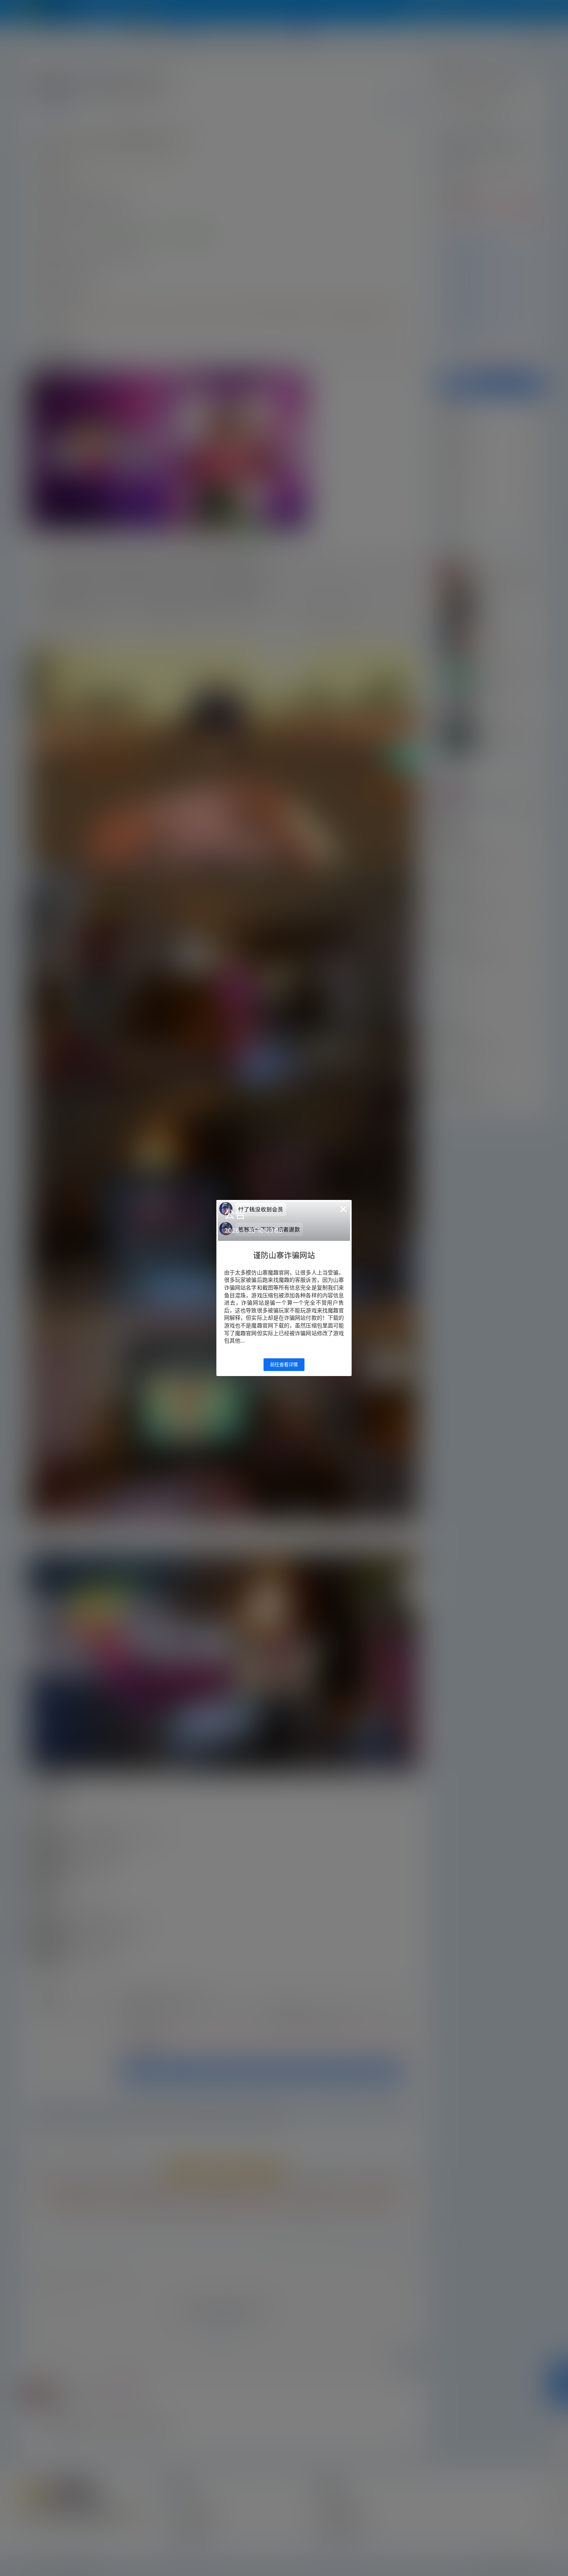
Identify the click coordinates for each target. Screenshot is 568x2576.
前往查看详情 (284, 1365)
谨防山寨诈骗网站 (284, 1256)
